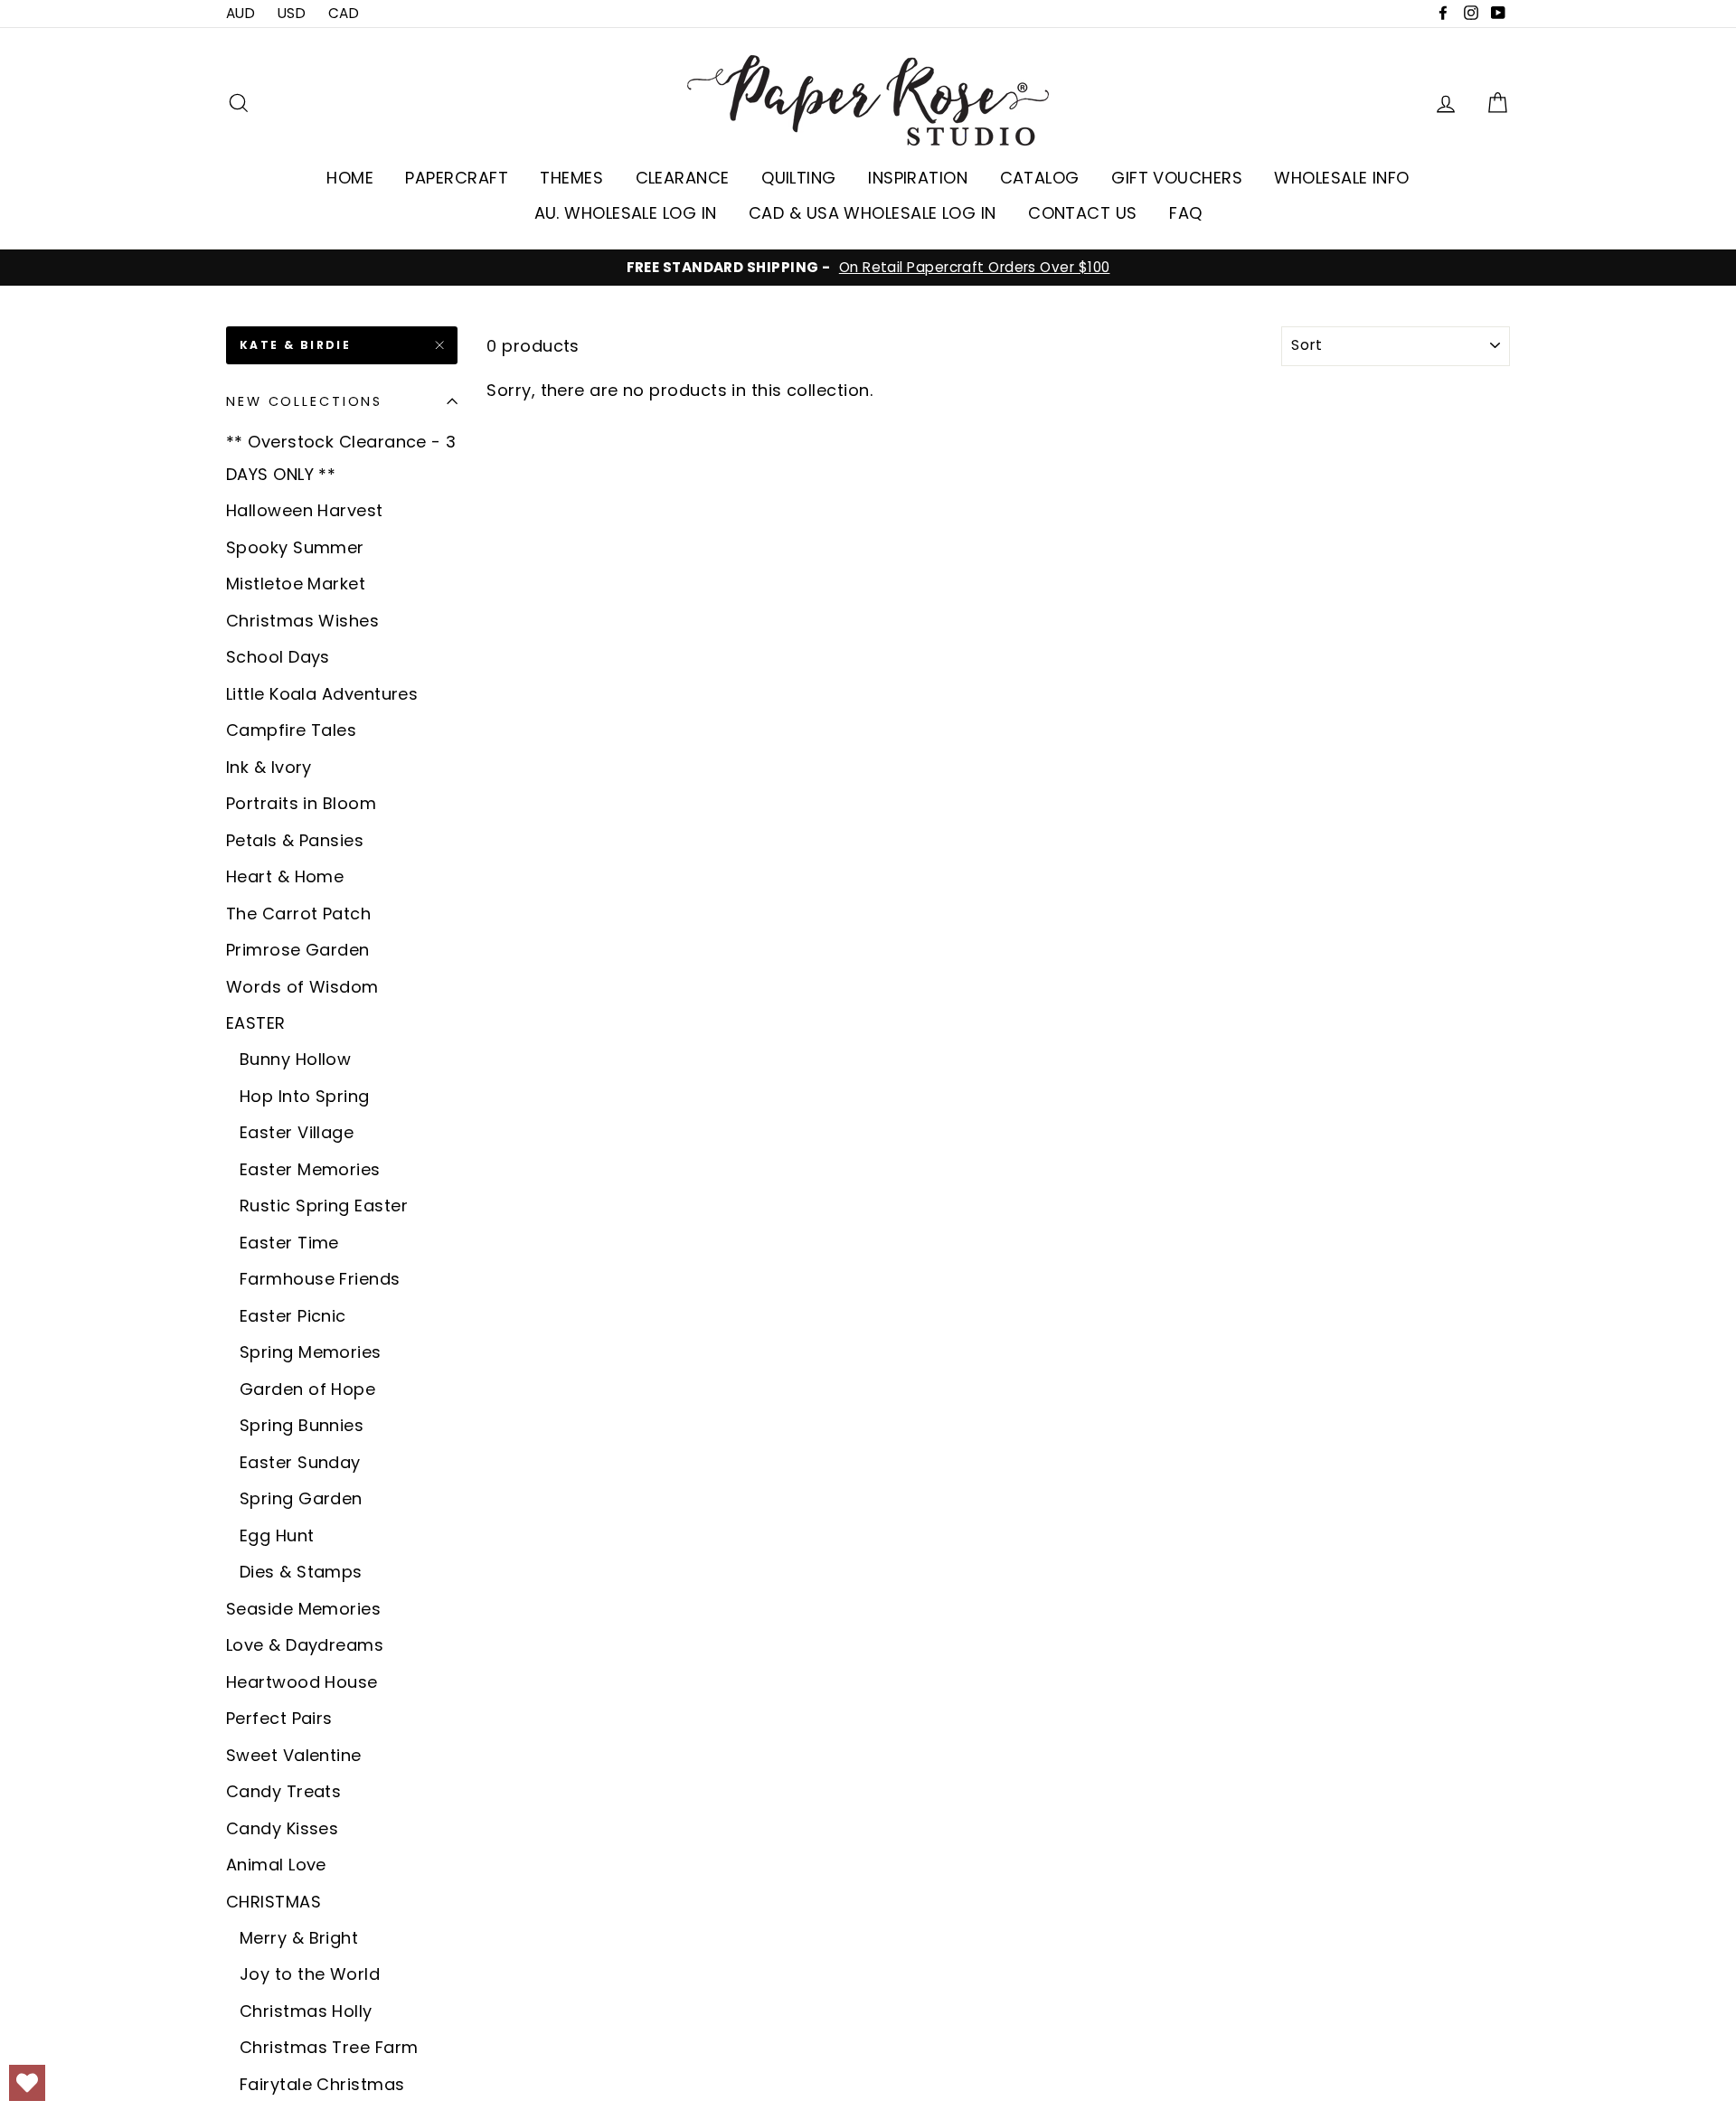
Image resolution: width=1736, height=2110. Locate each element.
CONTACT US (1083, 213)
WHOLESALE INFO (1341, 178)
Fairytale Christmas (322, 2084)
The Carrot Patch (298, 914)
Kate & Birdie (295, 345)
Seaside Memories (303, 1609)
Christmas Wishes (302, 621)
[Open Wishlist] (27, 2083)
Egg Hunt (277, 1535)
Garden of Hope (307, 1389)
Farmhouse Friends (320, 1279)
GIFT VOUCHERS (1177, 178)
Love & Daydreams (305, 1645)
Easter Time (289, 1243)
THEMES (571, 178)
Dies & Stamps (301, 1572)
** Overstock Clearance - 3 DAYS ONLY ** (341, 458)
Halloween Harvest (305, 510)
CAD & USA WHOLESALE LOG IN (873, 213)
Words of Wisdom (302, 987)
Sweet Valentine (294, 1755)
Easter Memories (310, 1169)
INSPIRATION (918, 178)
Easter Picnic (293, 1316)
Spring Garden (301, 1498)
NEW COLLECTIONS (304, 401)
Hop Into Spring (305, 1096)
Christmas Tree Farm (329, 2047)
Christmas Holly (306, 2011)
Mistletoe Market (296, 584)
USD (292, 13)
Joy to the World (310, 1974)
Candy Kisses (282, 1828)
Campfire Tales (291, 730)
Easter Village (297, 1132)
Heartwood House (302, 1682)
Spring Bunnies (302, 1425)
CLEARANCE (683, 178)
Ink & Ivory (269, 767)
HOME (350, 178)
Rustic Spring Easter (324, 1206)
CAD (344, 13)
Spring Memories (311, 1352)
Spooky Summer (295, 547)
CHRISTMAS (274, 1902)
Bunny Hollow (295, 1059)
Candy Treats (283, 1791)
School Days (278, 657)
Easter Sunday (300, 1462)
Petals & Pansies (295, 840)
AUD (241, 13)
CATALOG (1040, 178)
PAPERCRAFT (457, 178)
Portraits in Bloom (301, 803)
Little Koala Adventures (322, 694)
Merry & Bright (299, 1938)
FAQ (1185, 213)
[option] (868, 268)
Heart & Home (285, 876)
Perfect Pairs (279, 1718)
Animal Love (276, 1865)
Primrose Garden (298, 950)
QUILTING (799, 178)
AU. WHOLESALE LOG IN (626, 213)
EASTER (256, 1023)
